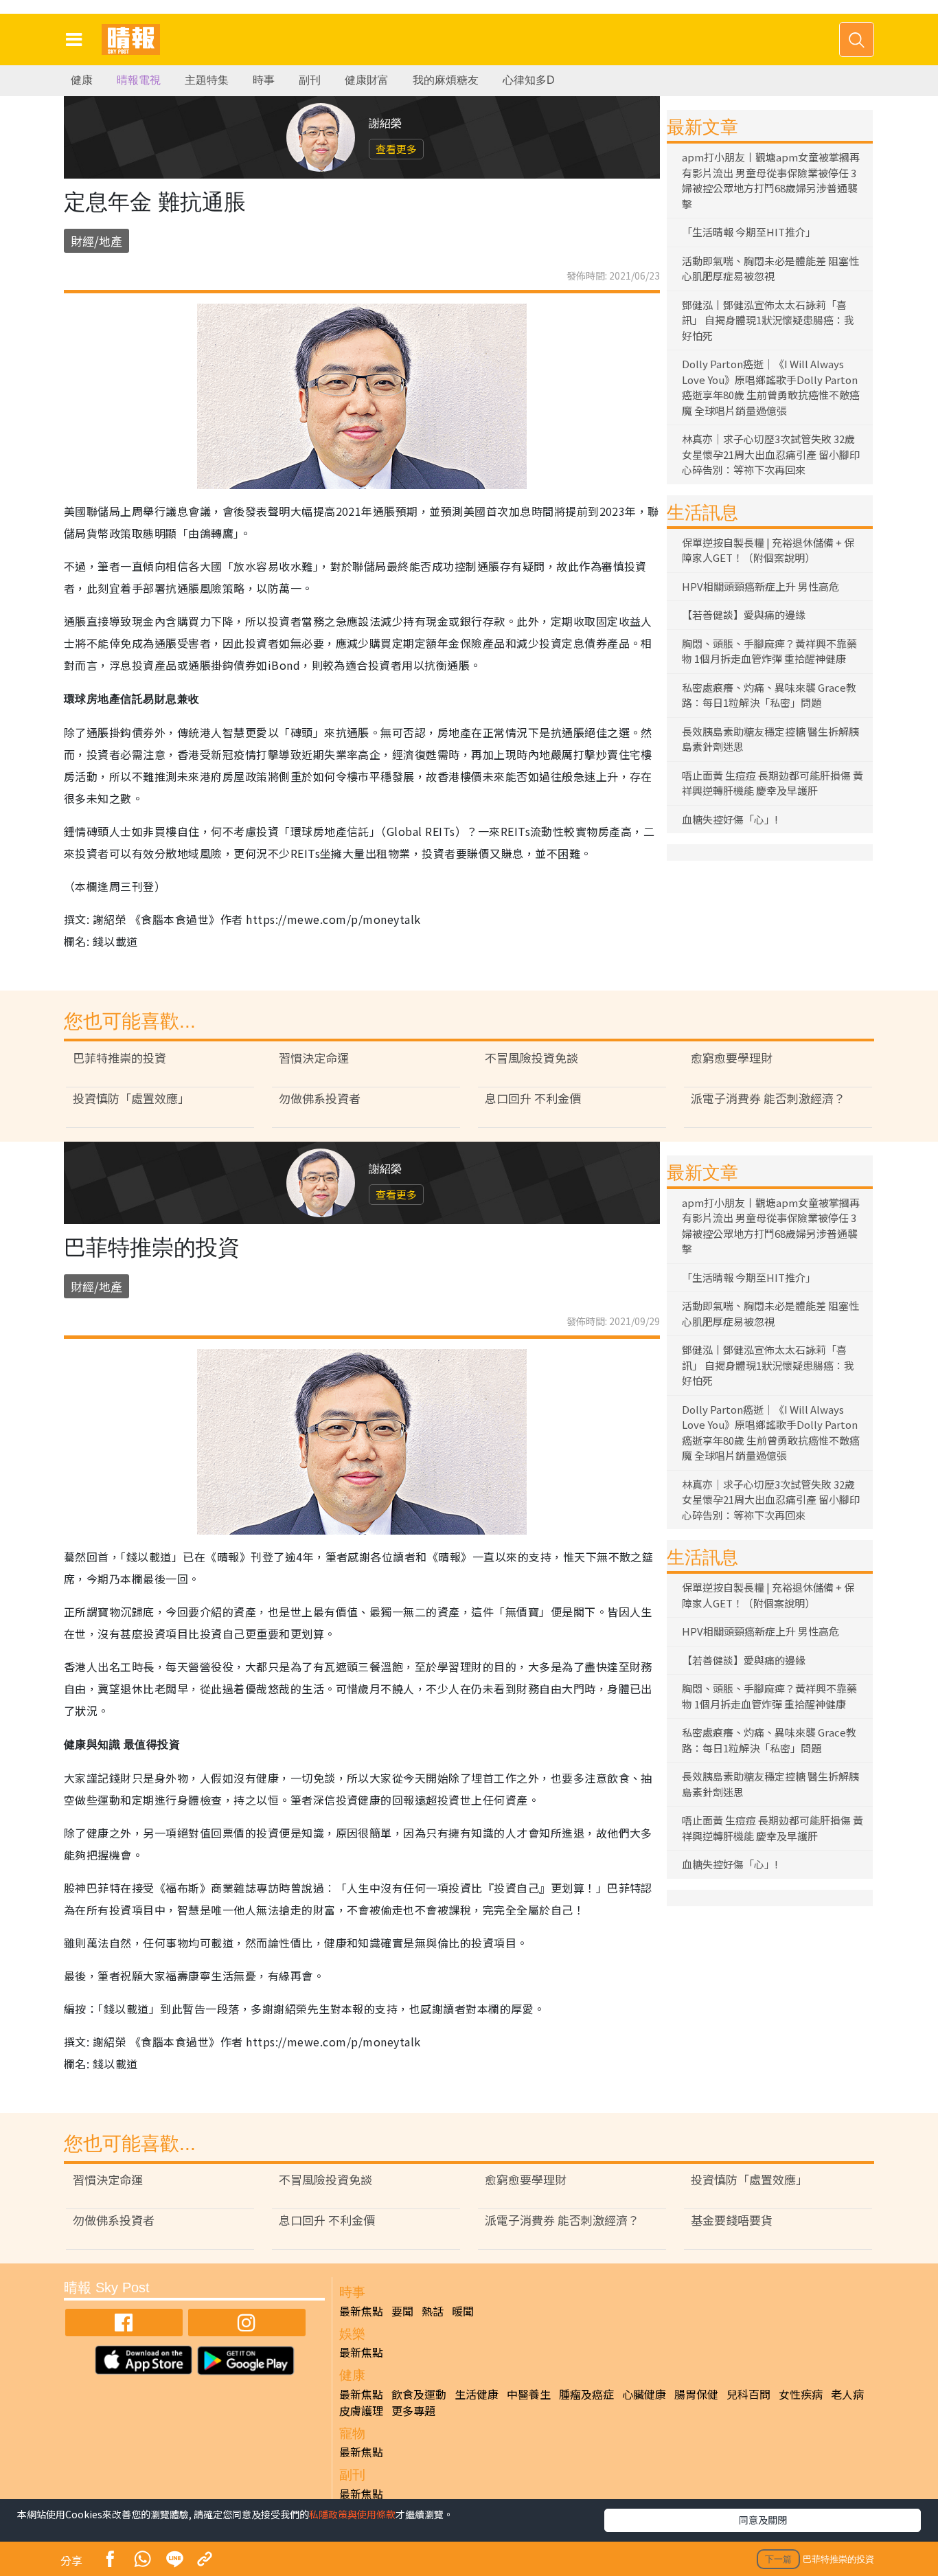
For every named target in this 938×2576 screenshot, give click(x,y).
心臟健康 (644, 2394)
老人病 (847, 2394)
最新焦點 (361, 2311)
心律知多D (529, 80)
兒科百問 (748, 2394)
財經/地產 (96, 241)
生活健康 (477, 2394)
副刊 (310, 80)
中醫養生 (529, 2394)
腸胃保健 (696, 2394)
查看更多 (396, 149)
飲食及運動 (419, 2394)
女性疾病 (801, 2394)
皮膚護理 (361, 2410)
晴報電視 (139, 80)
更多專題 (413, 2410)
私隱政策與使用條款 (352, 2514)
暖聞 (463, 2311)
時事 (264, 80)
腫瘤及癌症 (586, 2394)
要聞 (402, 2311)
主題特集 (207, 80)
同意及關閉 (763, 2520)
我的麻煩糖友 (446, 80)
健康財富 (367, 80)
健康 (82, 80)
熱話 (433, 2311)
